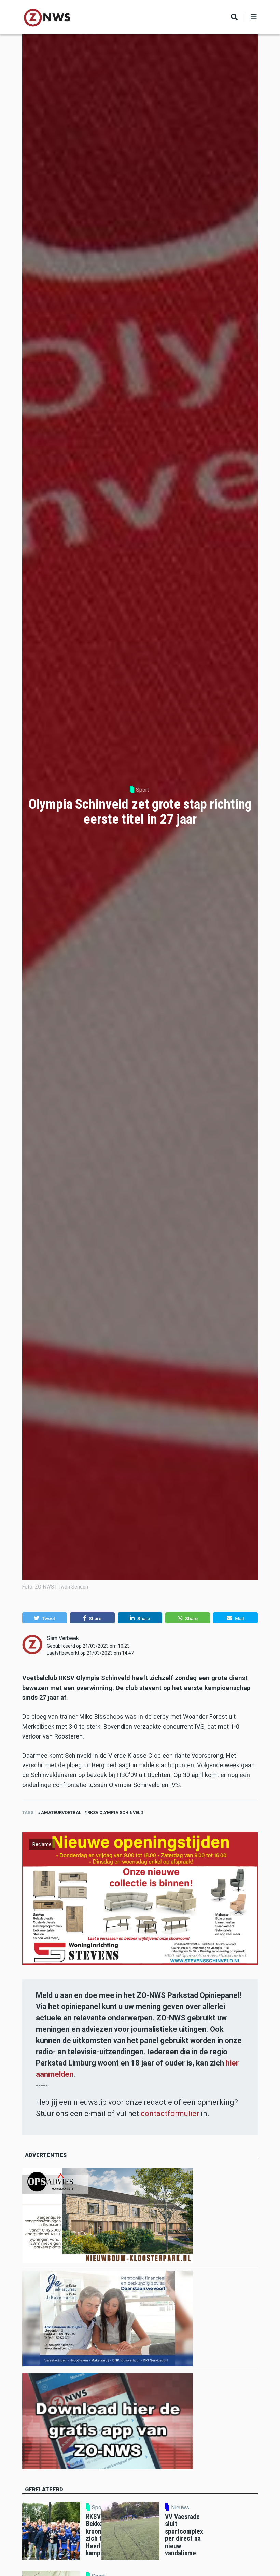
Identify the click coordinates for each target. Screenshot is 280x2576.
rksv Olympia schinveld (115, 1812)
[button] (45, 1618)
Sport (142, 790)
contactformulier (170, 2114)
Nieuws (180, 2508)
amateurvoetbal (61, 1812)
